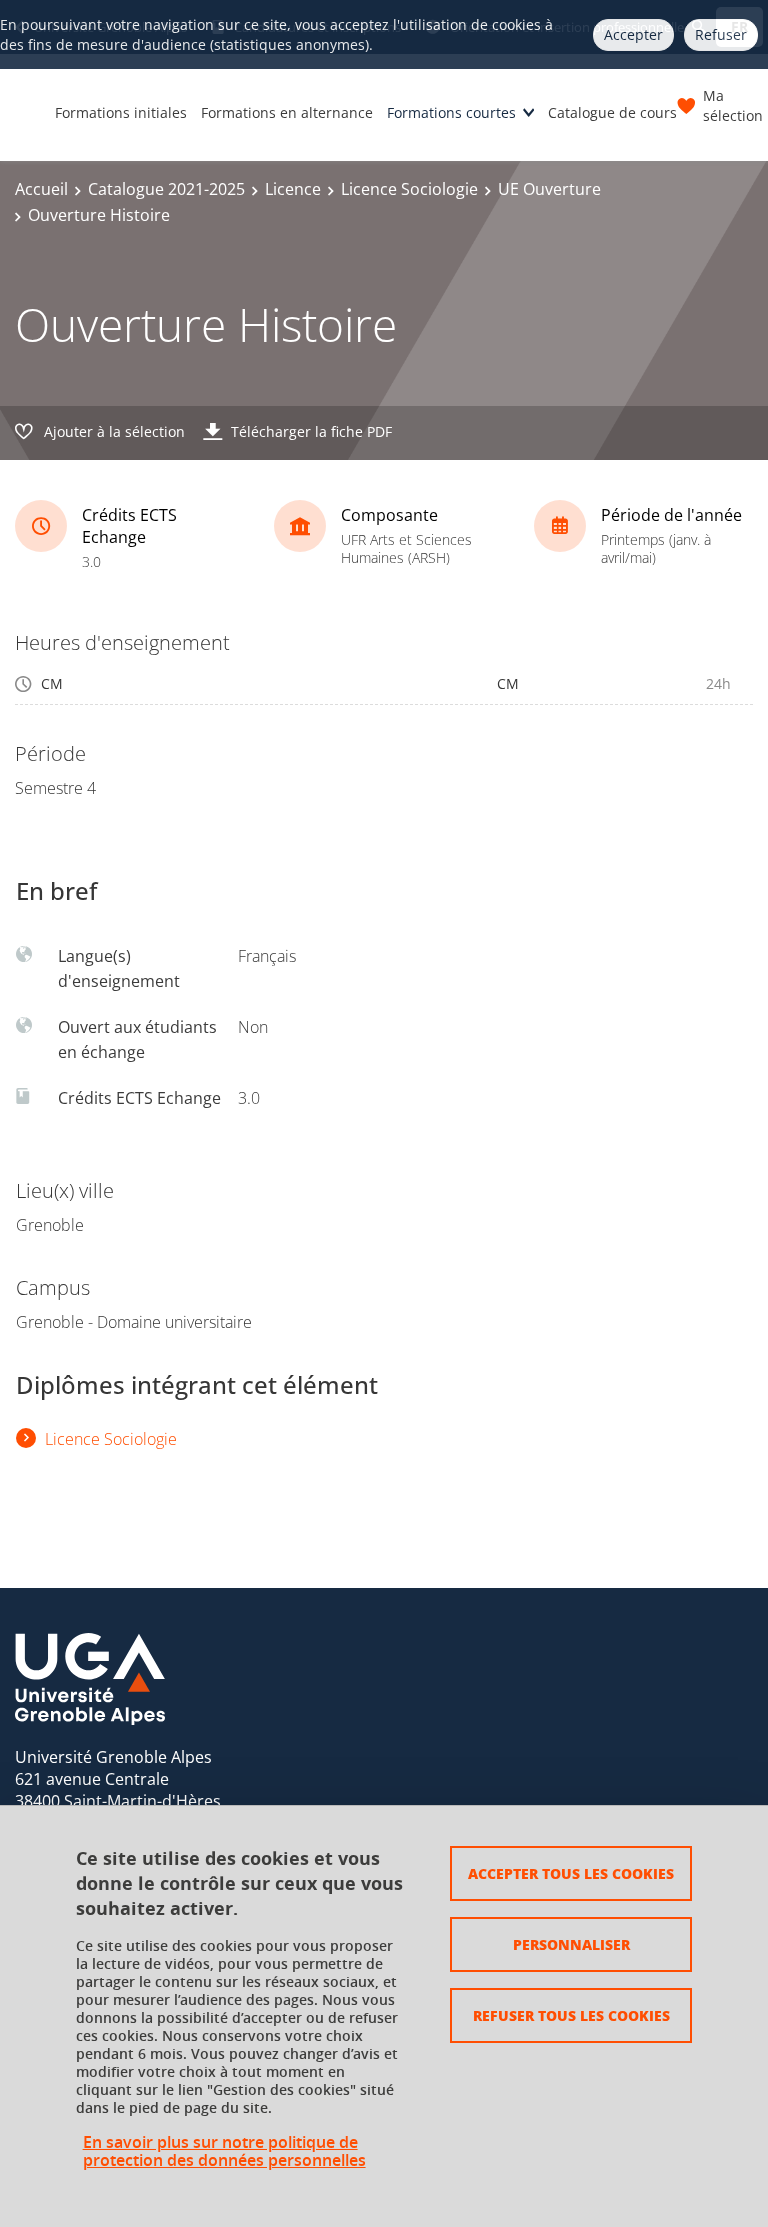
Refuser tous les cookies (571, 2015)
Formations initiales (121, 112)
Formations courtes (451, 112)
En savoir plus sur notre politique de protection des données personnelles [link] (224, 2151)
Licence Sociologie (409, 189)
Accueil (41, 189)
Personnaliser (571, 1944)
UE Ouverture (549, 189)
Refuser (721, 34)
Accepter (633, 34)
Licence (293, 189)
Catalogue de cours (612, 112)
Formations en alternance (287, 112)
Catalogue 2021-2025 (166, 189)
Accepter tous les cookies (571, 1873)
